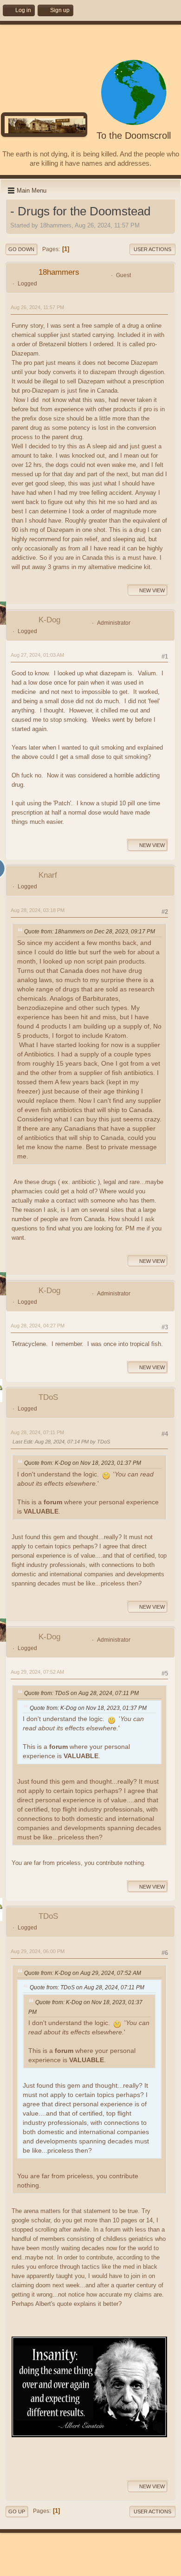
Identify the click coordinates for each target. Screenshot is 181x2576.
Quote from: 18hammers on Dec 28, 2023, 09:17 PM (90, 932)
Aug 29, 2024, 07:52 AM (37, 1672)
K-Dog (49, 620)
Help (57, 2567)
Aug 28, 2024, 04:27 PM (38, 1326)
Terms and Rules (85, 2567)
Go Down (21, 249)
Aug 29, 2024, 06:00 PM (38, 1951)
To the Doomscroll (134, 136)
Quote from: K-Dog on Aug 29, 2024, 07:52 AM (83, 1973)
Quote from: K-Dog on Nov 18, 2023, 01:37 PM (83, 1463)
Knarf (48, 875)
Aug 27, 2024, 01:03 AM (37, 655)
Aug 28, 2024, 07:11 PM (37, 1432)
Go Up (17, 2511)
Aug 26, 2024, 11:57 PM (37, 307)
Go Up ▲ (119, 2567)
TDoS (48, 1397)
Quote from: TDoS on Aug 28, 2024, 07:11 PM (81, 1693)
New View (152, 590)
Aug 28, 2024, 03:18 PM (38, 910)
